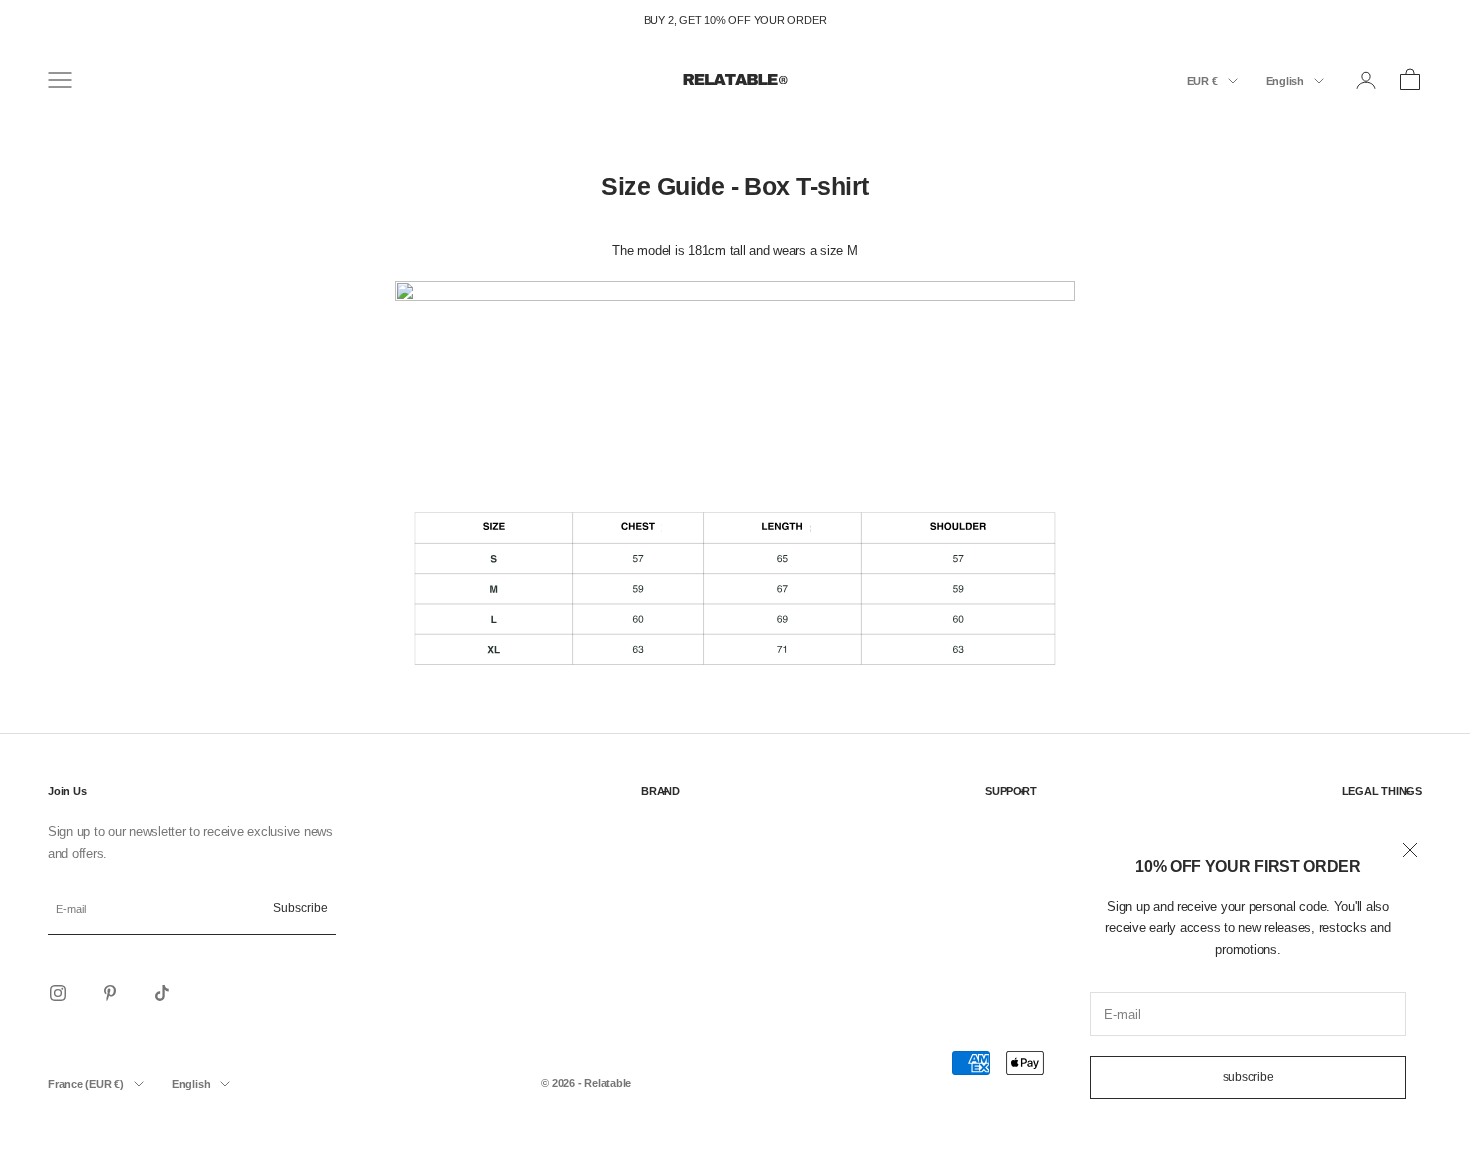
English (1285, 81)
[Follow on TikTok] (162, 993)
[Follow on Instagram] (58, 993)
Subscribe (1248, 1077)
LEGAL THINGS (1382, 791)
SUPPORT (1010, 791)
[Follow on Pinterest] (110, 993)
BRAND (660, 791)
